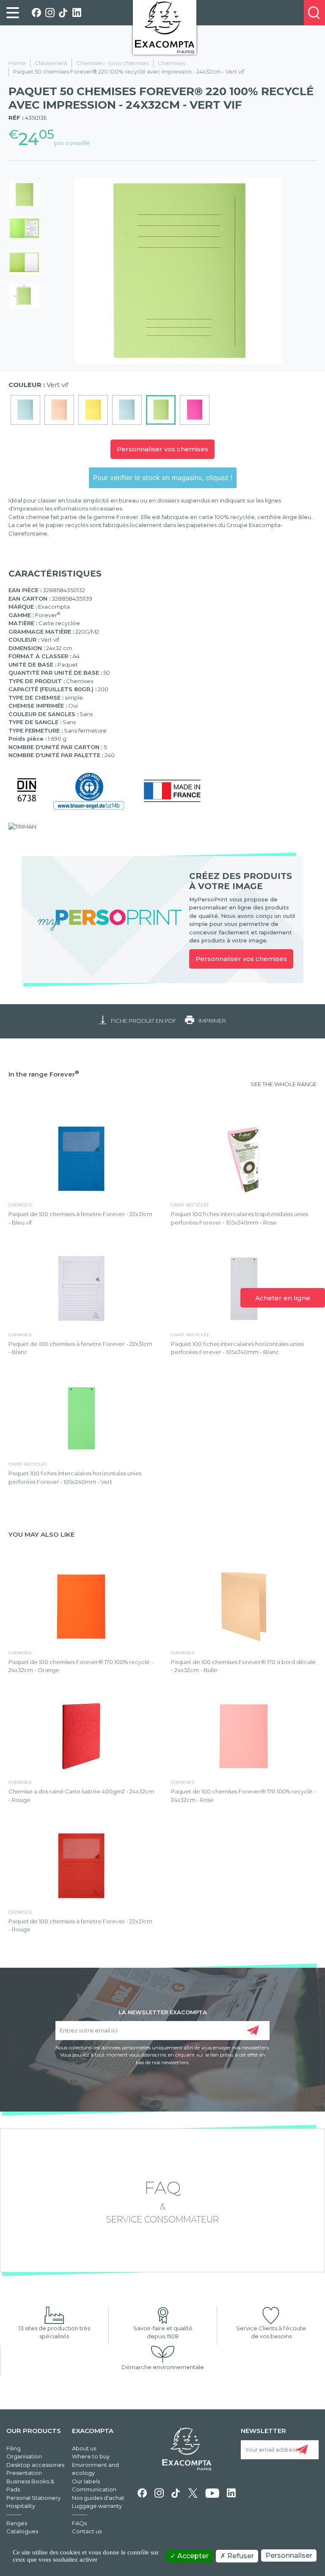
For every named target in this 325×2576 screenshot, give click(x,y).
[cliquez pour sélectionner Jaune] (93, 410)
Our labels (86, 2481)
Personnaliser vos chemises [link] (241, 959)
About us (84, 2448)
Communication (94, 2489)
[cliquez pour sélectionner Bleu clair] (127, 410)
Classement (51, 63)
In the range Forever (44, 1074)
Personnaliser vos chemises (162, 449)
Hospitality (21, 2506)
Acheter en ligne (283, 1298)
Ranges (17, 2523)
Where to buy (91, 2456)
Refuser (240, 2556)
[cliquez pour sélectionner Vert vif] (161, 410)
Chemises (171, 63)
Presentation (24, 2473)
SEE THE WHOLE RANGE (284, 1084)
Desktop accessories (35, 2465)
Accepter (192, 2556)
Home (17, 63)
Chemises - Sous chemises (113, 63)
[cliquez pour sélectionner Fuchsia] (195, 410)
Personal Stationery (33, 2498)
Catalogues (22, 2531)
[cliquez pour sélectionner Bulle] (59, 410)
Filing (14, 2448)
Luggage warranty (97, 2506)
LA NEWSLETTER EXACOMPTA (163, 2012)
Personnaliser (289, 2555)
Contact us (87, 2531)
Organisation (24, 2456)
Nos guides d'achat (98, 2498)
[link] (13, 13)
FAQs (79, 2523)
